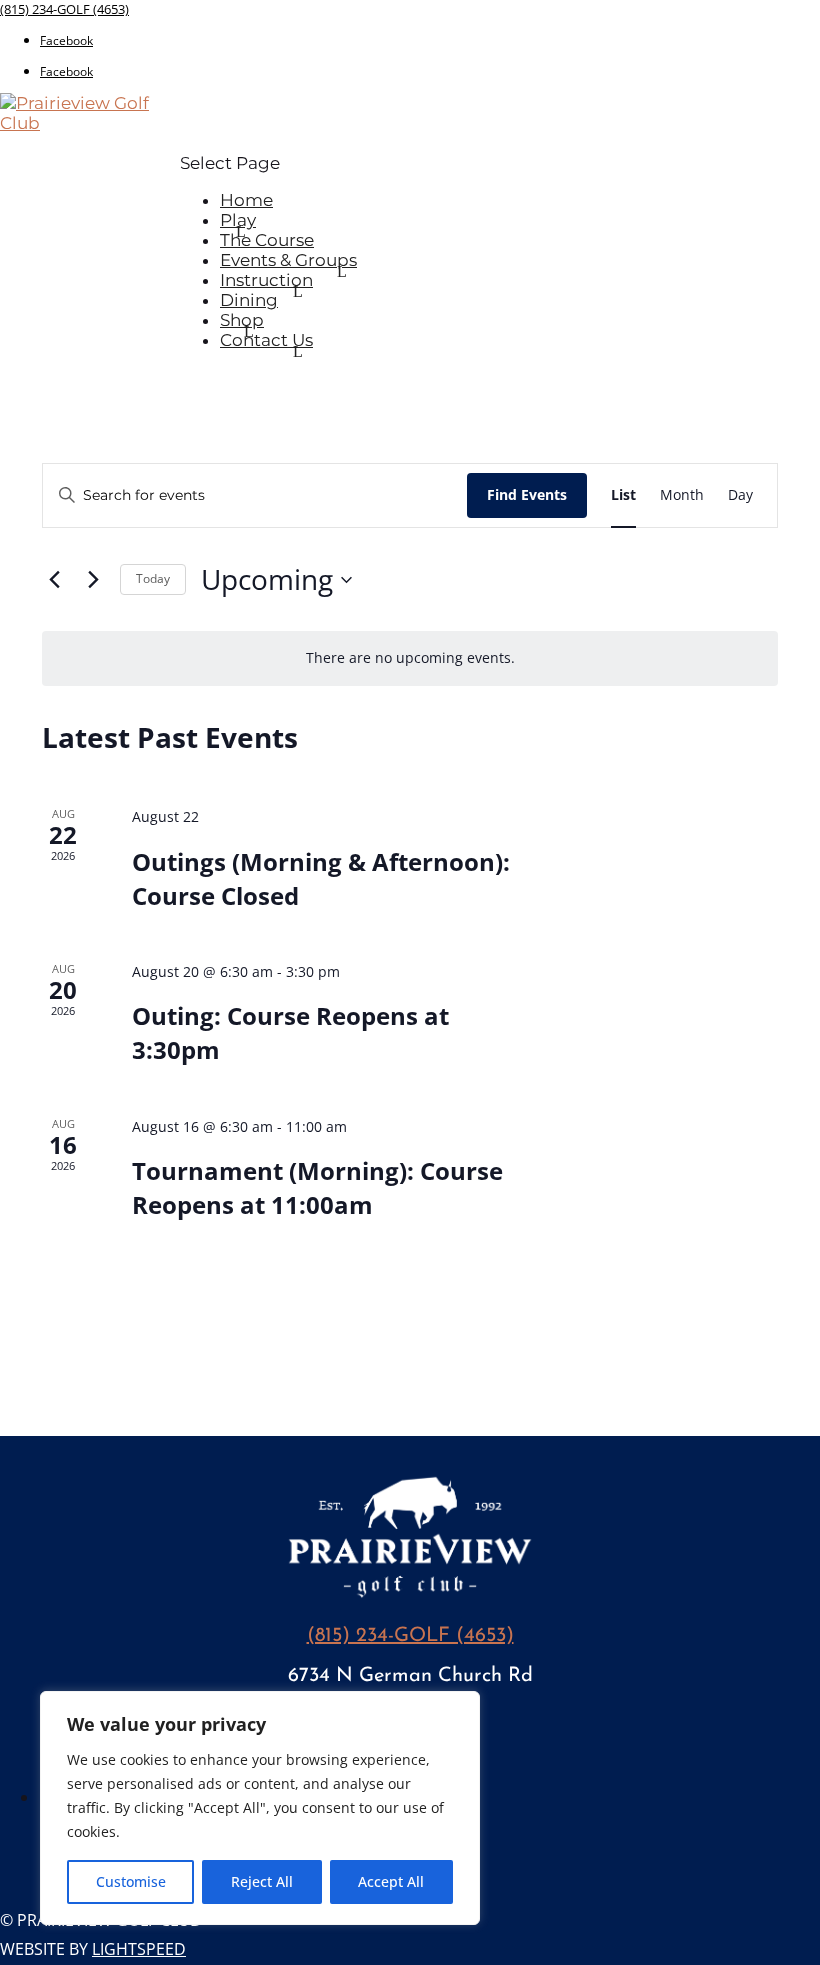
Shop (242, 320)
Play (238, 220)
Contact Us (266, 340)
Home (246, 200)
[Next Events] (93, 580)
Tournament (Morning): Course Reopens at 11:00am (317, 1187)
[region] (260, 1808)
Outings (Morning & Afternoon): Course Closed (321, 878)
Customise (131, 1881)
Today (153, 578)
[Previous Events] (54, 580)
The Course (267, 240)
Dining (249, 300)
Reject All (262, 1881)
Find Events (527, 494)
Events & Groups (288, 260)
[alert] (410, 658)
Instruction (266, 280)
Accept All (391, 1881)
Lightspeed (139, 1949)
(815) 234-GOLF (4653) (64, 9)
